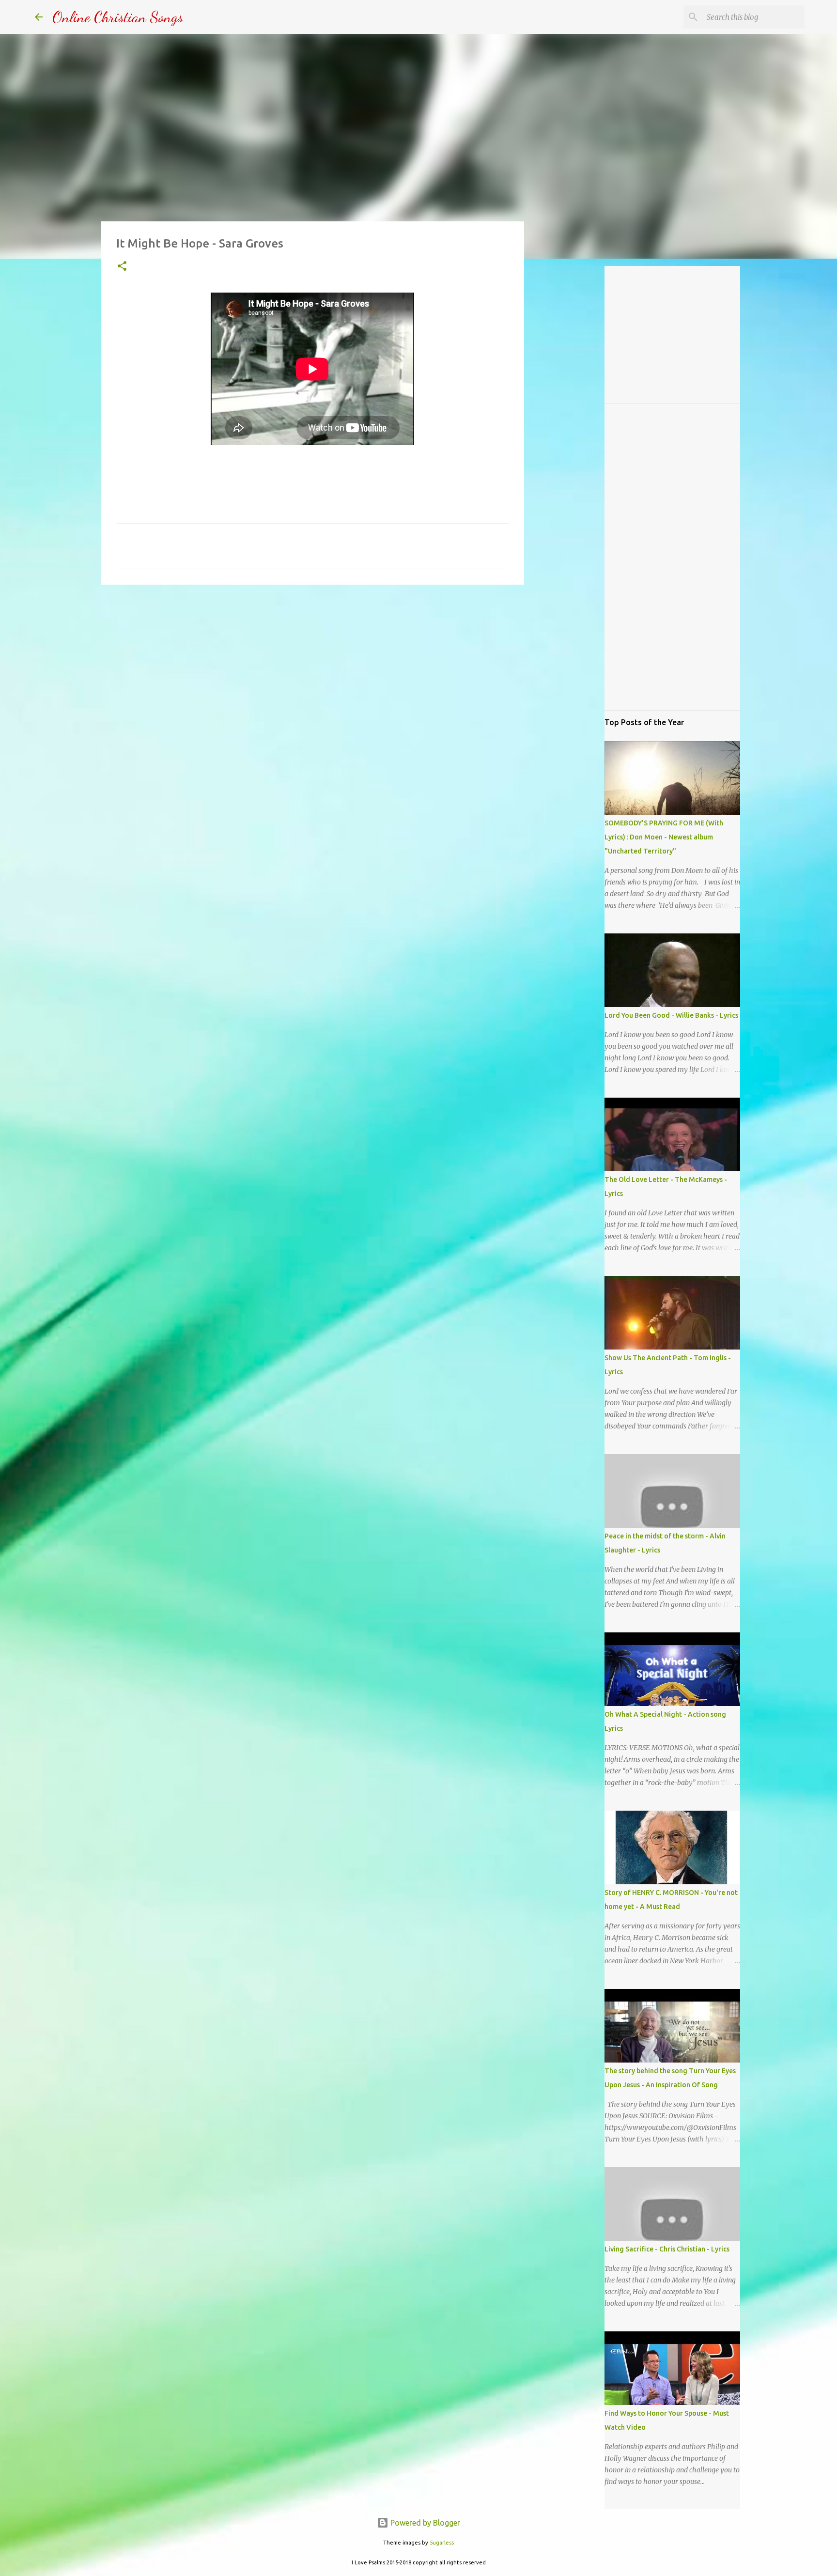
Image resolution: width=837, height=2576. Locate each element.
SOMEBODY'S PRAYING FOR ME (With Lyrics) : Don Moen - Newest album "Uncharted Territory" (664, 837)
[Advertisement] (312, 667)
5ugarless (442, 2543)
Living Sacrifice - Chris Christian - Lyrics (667, 2249)
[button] (122, 267)
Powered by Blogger (424, 2523)
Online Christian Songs (118, 17)
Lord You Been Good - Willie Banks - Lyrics (671, 1015)
